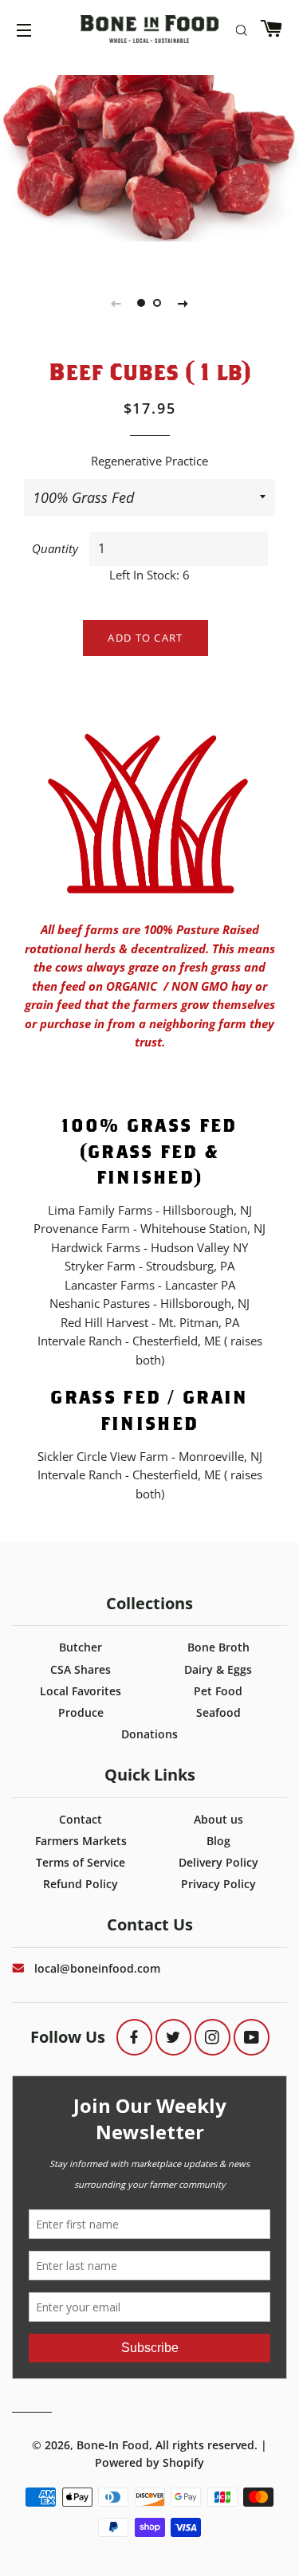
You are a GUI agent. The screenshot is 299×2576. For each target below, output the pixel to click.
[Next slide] (183, 303)
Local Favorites (81, 1691)
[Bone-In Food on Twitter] (173, 2037)
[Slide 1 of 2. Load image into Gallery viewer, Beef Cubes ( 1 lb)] (142, 303)
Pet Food (218, 1691)
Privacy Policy (218, 1884)
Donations (149, 1734)
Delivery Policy (218, 1862)
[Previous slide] (116, 303)
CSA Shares (81, 1669)
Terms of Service (81, 1862)
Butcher (81, 1647)
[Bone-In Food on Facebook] (134, 2037)
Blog (218, 1841)
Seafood (218, 1712)
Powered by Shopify (149, 2462)
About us (218, 1819)
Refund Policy (81, 1884)
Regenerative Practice (149, 461)
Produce (81, 1712)
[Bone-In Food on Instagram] (212, 2037)
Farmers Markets (81, 1841)
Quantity (55, 548)
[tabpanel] (149, 139)
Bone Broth (218, 1647)
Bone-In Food (113, 2445)
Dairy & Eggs (218, 1669)
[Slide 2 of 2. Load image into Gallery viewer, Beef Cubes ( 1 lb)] (158, 303)
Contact (81, 1819)
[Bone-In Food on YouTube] (252, 2037)
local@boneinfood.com (97, 1968)
